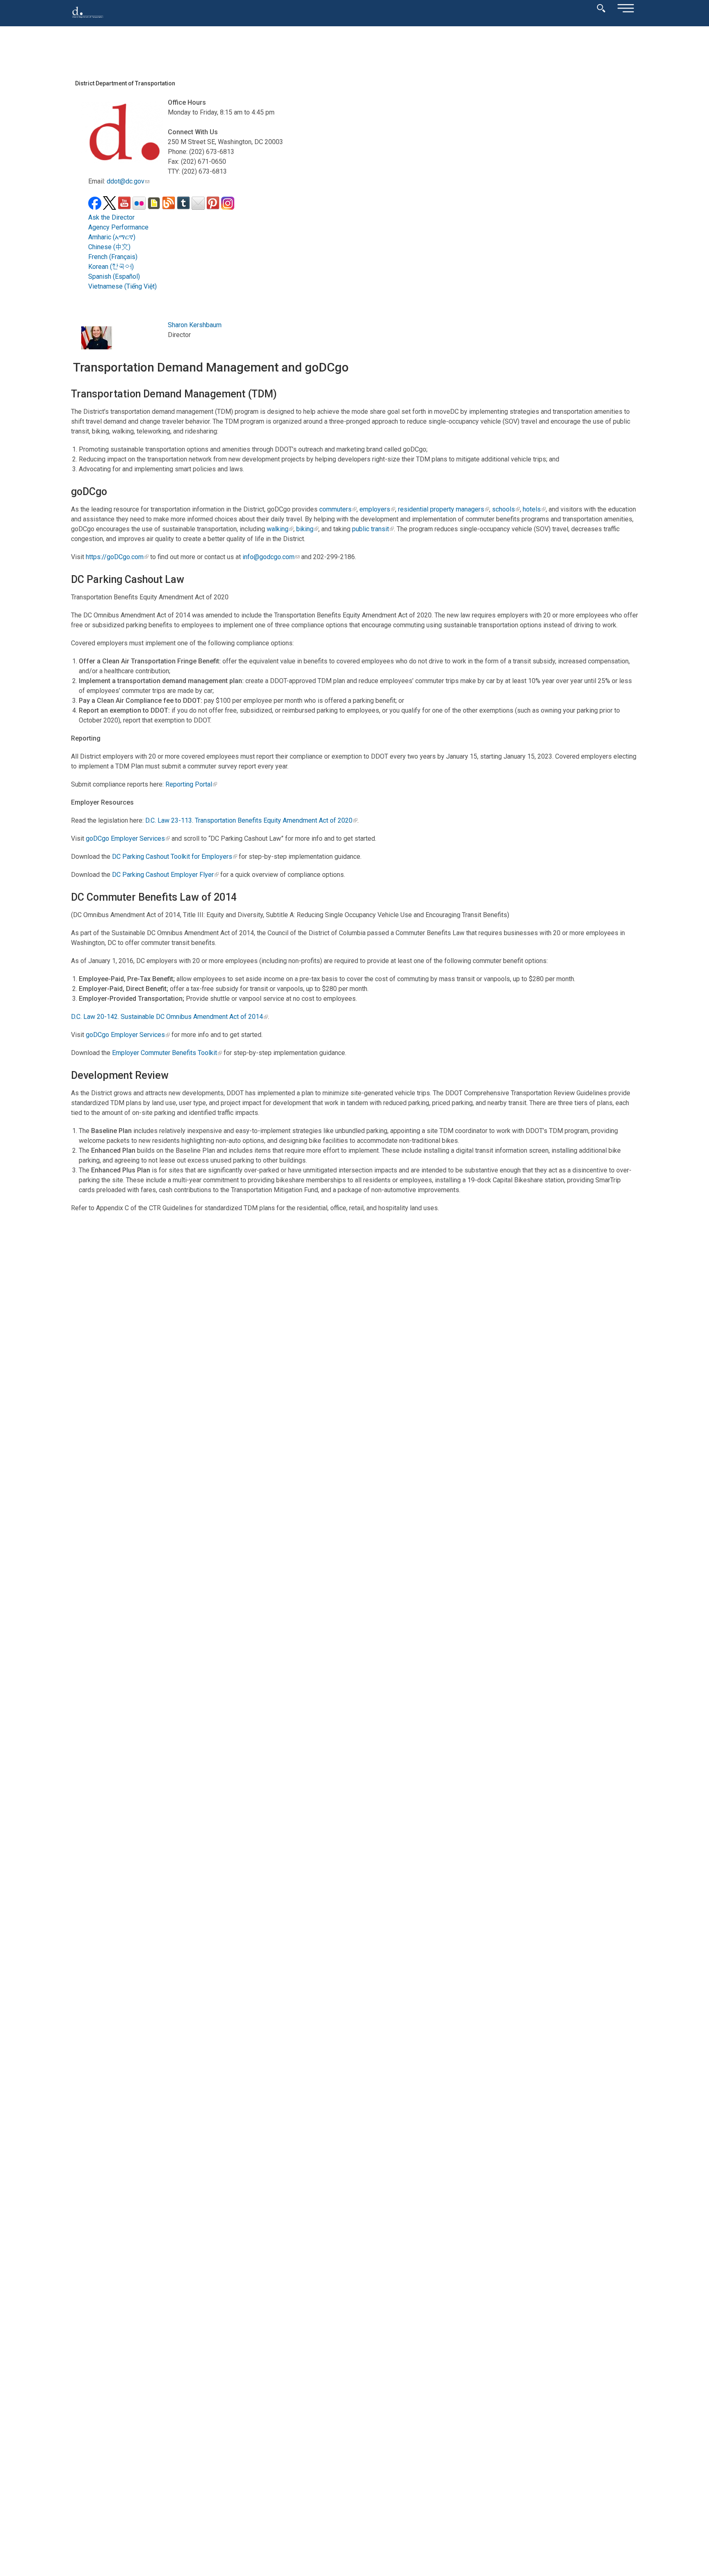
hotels (532, 509)
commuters (335, 509)
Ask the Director (111, 217)
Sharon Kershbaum (195, 325)
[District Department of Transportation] (88, 20)
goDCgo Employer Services (125, 838)
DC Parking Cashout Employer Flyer (163, 875)
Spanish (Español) (114, 276)
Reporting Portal (189, 784)
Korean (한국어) (111, 267)
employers (375, 509)
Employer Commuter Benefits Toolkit (165, 1053)
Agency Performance (118, 227)
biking (305, 529)
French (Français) (113, 257)
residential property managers (441, 509)
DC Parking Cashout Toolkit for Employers (172, 857)
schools (503, 509)
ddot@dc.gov (126, 181)
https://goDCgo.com (115, 557)
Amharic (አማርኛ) (112, 237)
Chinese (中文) (109, 247)
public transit (371, 529)
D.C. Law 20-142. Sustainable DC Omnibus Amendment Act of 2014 (167, 1017)
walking (278, 529)
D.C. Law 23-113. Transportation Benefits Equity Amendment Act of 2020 (249, 820)
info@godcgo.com (269, 557)
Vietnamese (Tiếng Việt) (122, 286)
